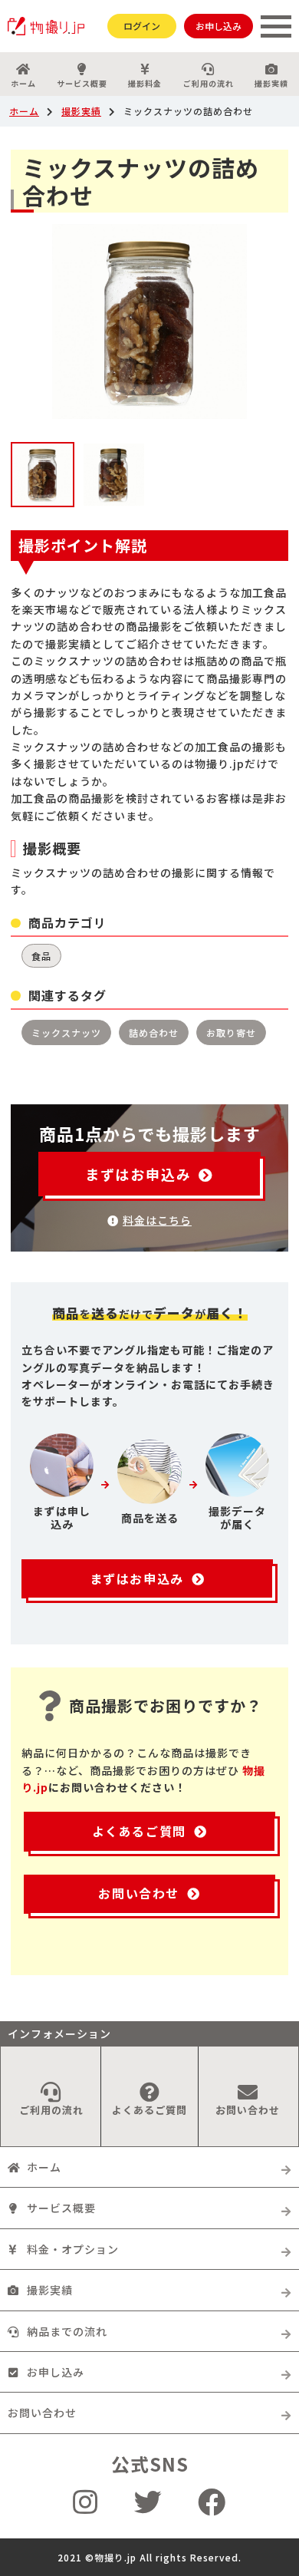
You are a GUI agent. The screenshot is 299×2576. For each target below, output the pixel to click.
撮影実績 (271, 83)
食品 (41, 956)
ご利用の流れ (209, 83)
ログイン (142, 26)
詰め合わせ (154, 1032)
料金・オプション (73, 2249)
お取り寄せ (231, 1032)
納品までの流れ (67, 2331)
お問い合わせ (139, 1893)
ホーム (23, 83)
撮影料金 (145, 83)
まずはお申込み (138, 1174)
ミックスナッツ (66, 1032)
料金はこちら (157, 1220)
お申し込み (219, 26)
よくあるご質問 (139, 1831)
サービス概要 (82, 83)
